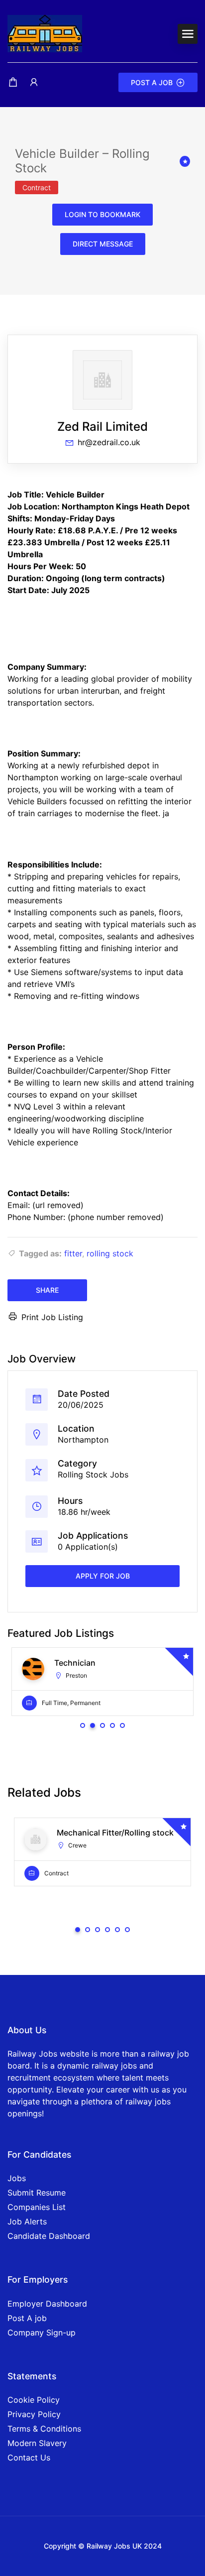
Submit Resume (37, 2193)
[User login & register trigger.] (34, 82)
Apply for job (103, 1576)
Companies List (37, 2207)
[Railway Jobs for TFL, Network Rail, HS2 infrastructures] (45, 33)
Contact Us (29, 2457)
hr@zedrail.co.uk (109, 442)
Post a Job (152, 82)
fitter (73, 1253)
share (47, 1290)
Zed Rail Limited (102, 427)
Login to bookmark (102, 214)
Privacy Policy (34, 2414)
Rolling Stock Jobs (93, 1474)
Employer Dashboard (47, 2304)
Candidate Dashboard (49, 2236)
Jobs (17, 2178)
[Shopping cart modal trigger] (13, 82)
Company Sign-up (42, 2332)
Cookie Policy (34, 2400)
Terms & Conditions (44, 2429)
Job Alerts (27, 2221)
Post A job (27, 2318)
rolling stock (110, 1253)
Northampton (83, 1440)
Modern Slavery (37, 2443)
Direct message (103, 244)
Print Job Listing (52, 1317)
